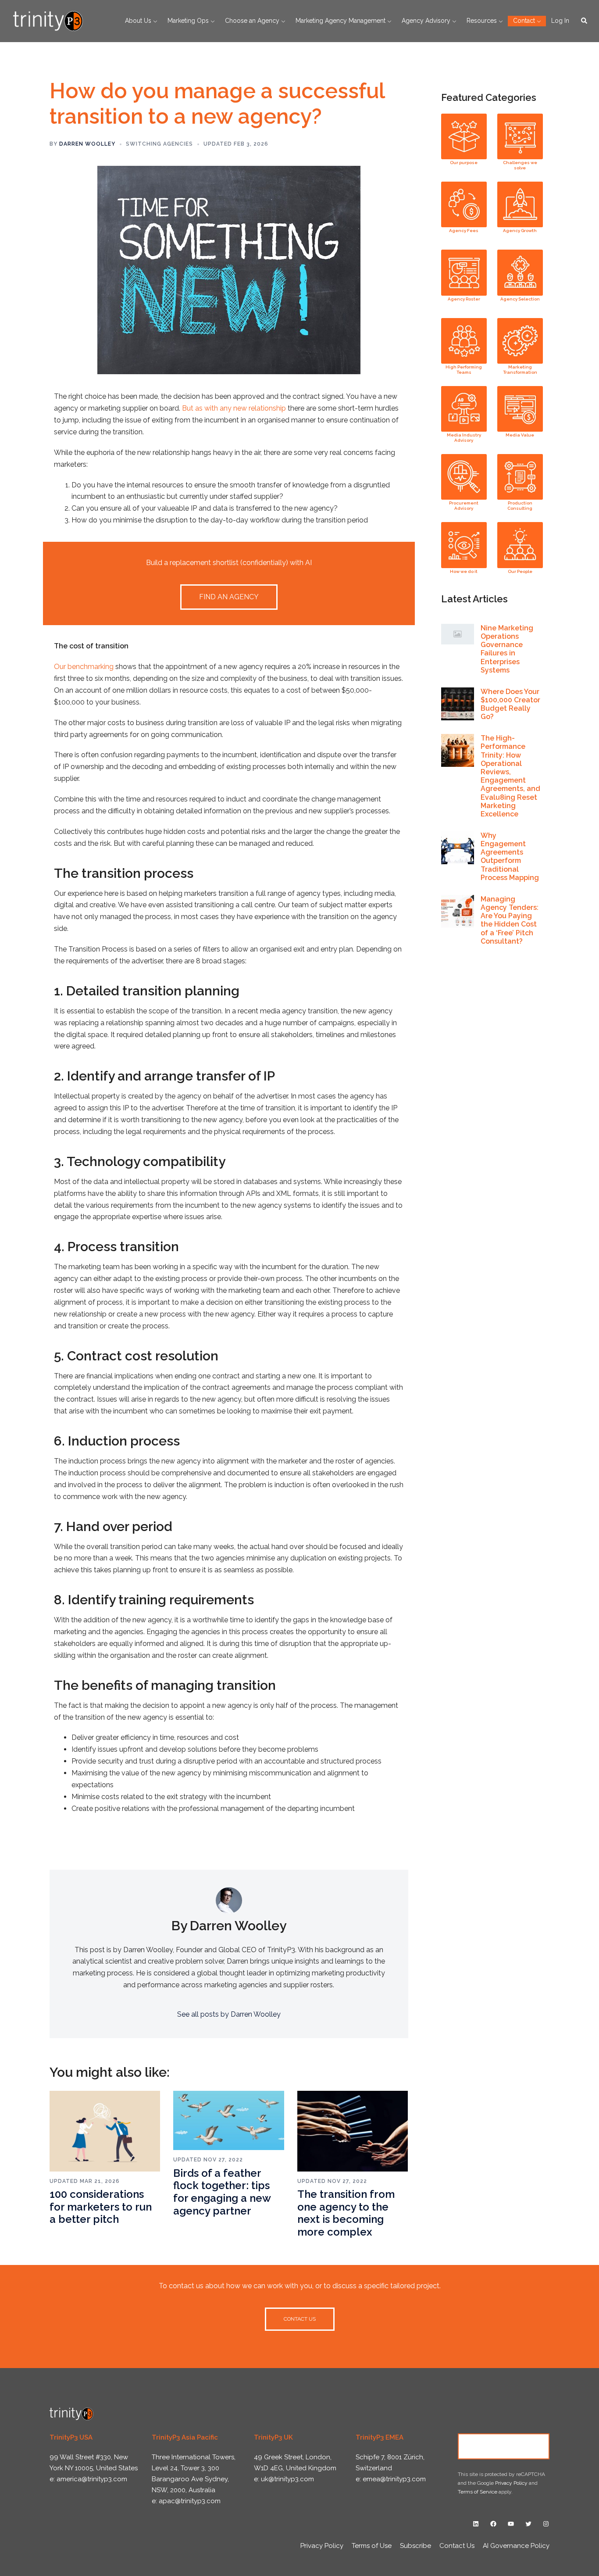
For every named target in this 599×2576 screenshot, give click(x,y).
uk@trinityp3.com (287, 2479)
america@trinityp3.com (92, 2479)
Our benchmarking (84, 667)
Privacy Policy (511, 2483)
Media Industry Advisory (464, 438)
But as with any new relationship (234, 408)
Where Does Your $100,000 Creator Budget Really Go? (510, 704)
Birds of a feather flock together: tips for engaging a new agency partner (222, 2192)
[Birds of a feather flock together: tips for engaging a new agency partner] (228, 2120)
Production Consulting (520, 506)
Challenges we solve (520, 165)
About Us (138, 21)
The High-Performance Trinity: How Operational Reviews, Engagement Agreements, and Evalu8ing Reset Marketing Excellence (510, 776)
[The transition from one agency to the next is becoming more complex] (353, 2131)
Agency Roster (464, 299)
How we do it (464, 571)
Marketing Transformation (520, 370)
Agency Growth (520, 231)
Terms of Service (478, 2492)
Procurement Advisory (464, 506)
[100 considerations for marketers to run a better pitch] (105, 2131)
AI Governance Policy (516, 2546)
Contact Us (504, 2446)
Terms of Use (372, 2546)
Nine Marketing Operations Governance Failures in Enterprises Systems (507, 649)
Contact (524, 21)
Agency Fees (464, 231)
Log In (560, 21)
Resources (482, 21)
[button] (585, 21)
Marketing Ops (188, 21)
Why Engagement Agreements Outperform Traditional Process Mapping (510, 857)
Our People (520, 571)
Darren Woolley (87, 144)
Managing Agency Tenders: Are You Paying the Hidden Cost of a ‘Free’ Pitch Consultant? (510, 920)
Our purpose (464, 163)
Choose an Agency (252, 21)
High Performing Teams (464, 370)
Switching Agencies (159, 144)
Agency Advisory (426, 21)
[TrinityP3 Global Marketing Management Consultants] (48, 20)
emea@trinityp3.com (394, 2479)
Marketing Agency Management (341, 21)
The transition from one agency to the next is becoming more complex (346, 2213)
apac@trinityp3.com (190, 2501)
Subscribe (415, 2546)
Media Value (520, 435)
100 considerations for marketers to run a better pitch (101, 2207)
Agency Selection (520, 299)
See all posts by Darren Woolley (229, 2014)
